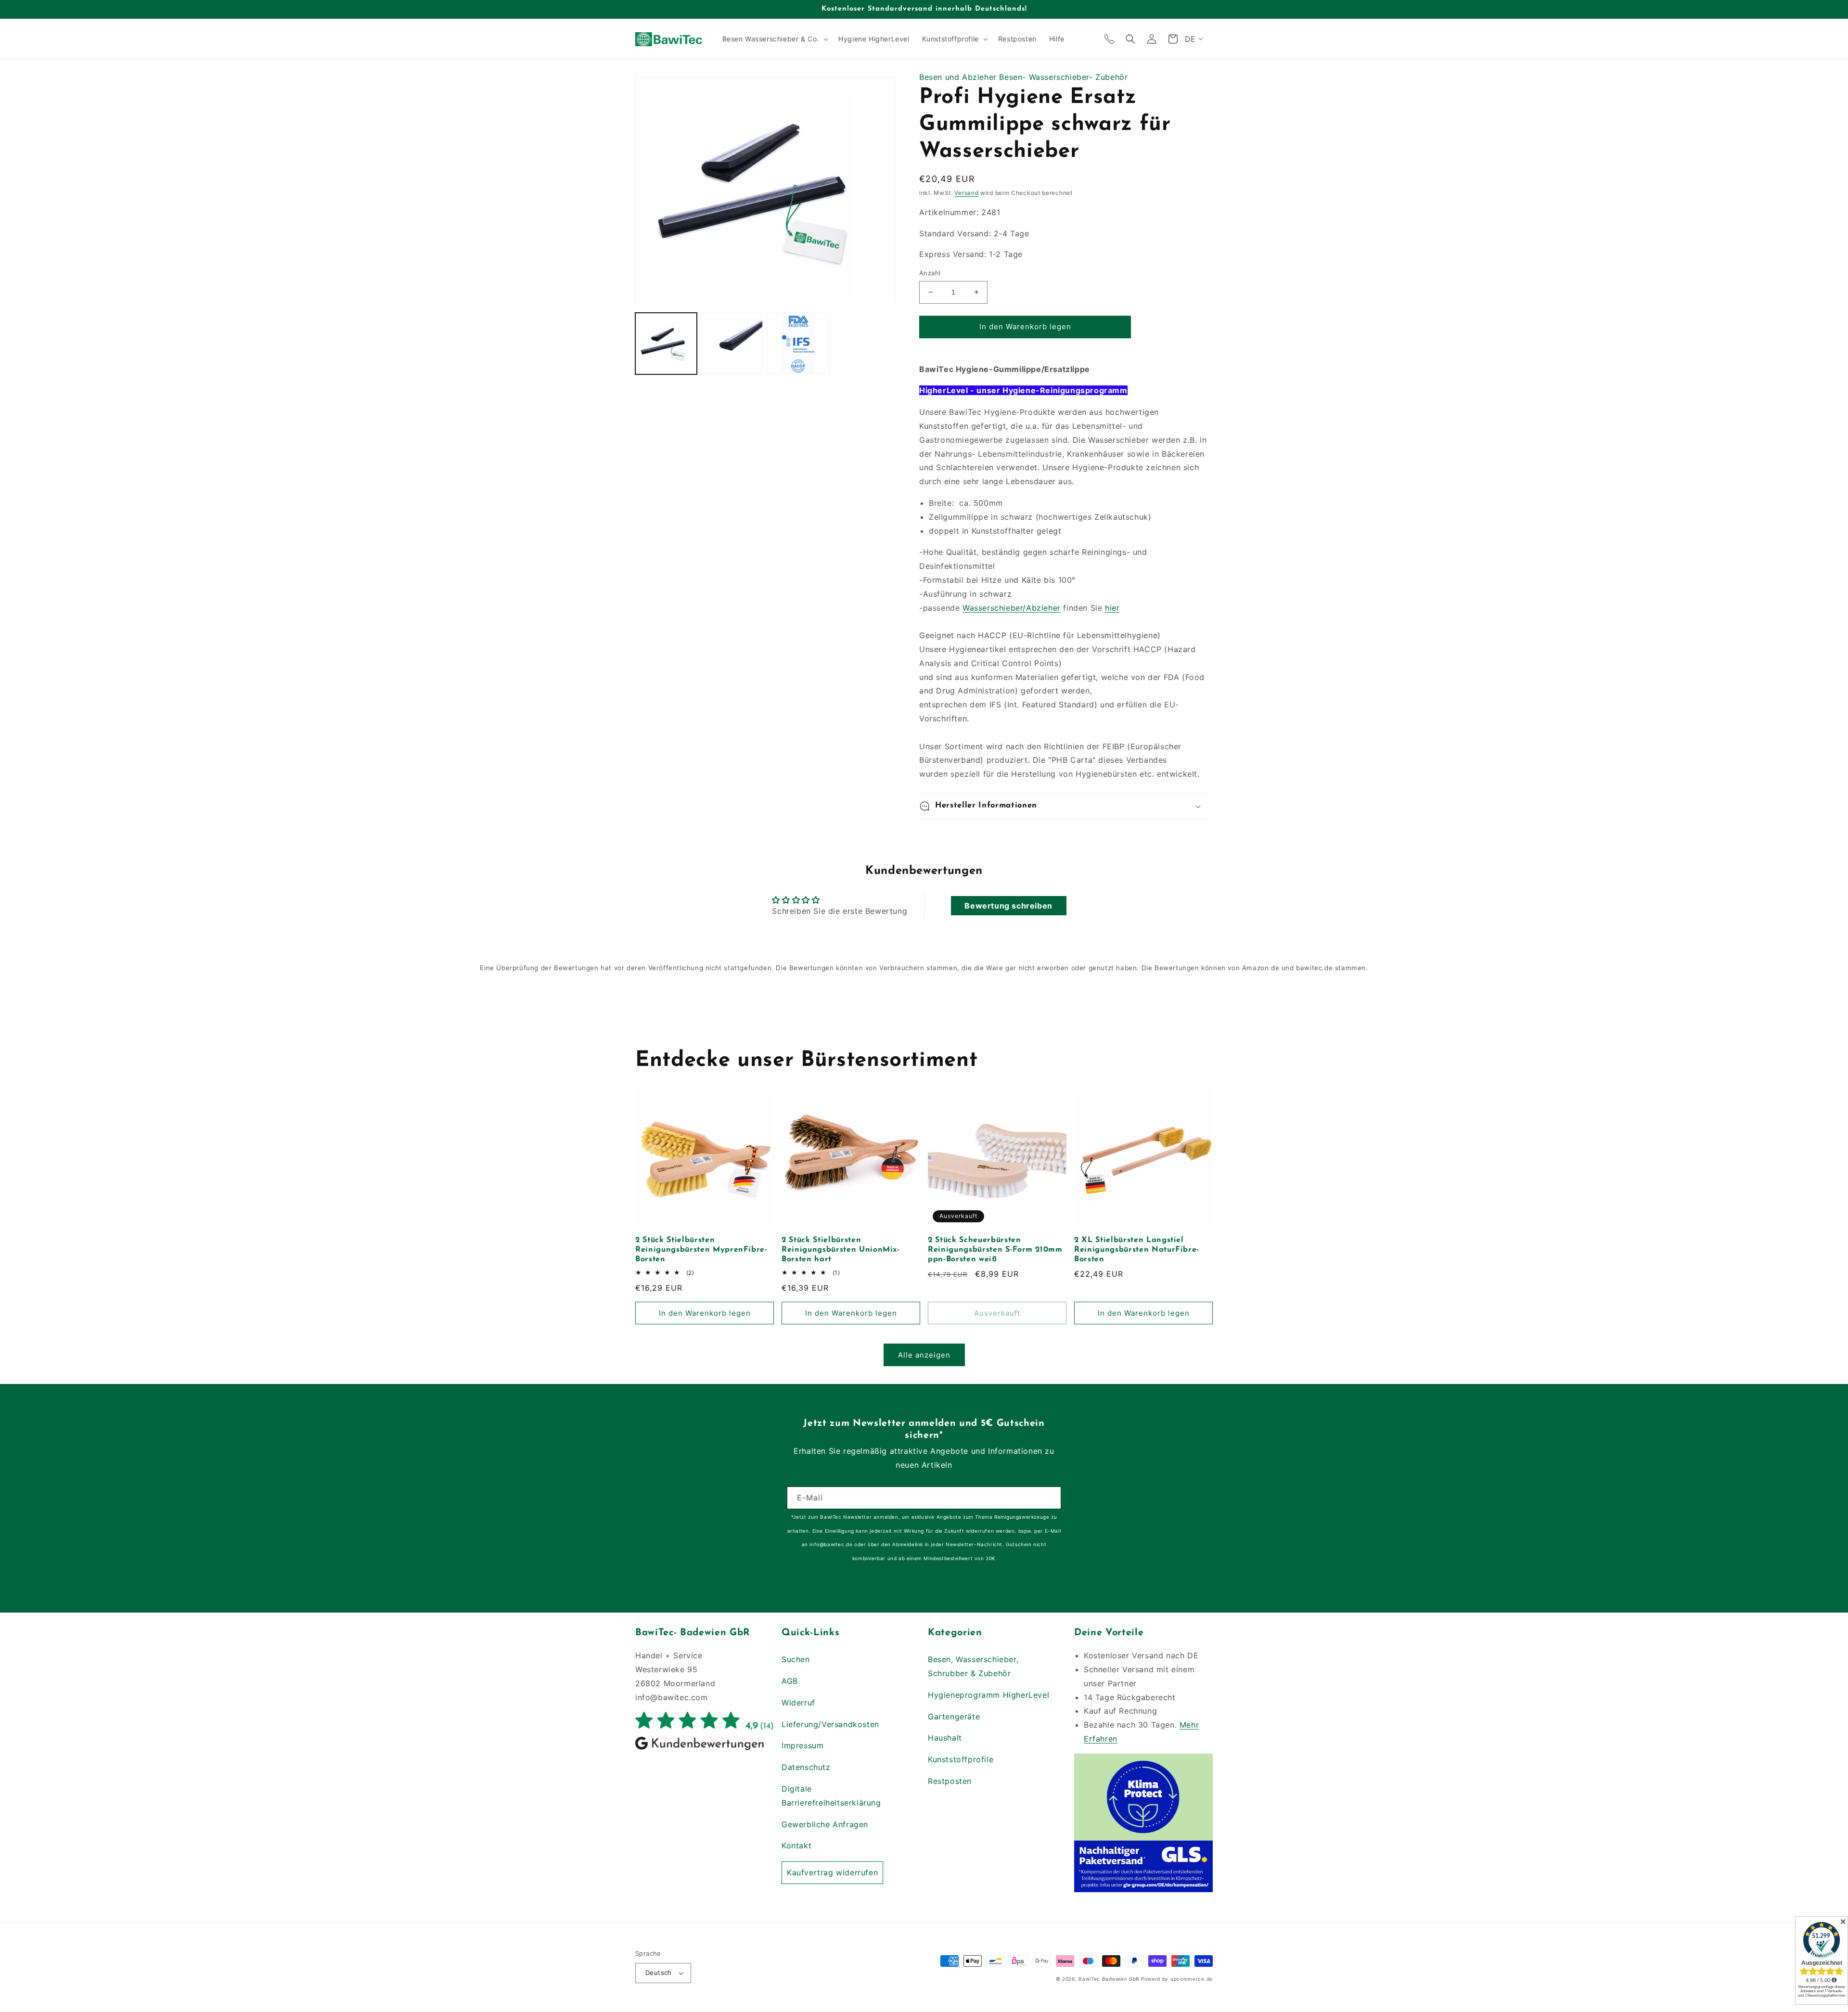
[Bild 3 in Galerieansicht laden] (798, 344)
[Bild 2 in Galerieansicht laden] (732, 344)
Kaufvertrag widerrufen (832, 1872)
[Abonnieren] (1050, 1498)
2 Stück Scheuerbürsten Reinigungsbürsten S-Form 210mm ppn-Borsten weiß (995, 1250)
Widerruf (798, 1703)
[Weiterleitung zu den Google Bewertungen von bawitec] (705, 1749)
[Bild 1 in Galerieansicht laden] (666, 344)
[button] (774, 39)
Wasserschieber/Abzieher (1012, 608)
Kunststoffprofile (961, 1759)
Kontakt (796, 1845)
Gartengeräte (954, 1717)
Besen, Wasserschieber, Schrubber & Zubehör (973, 1666)
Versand (966, 193)
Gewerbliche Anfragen (825, 1824)
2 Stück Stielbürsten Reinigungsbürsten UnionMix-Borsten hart (841, 1250)
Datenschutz (806, 1767)
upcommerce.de (1192, 1979)
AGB (790, 1681)
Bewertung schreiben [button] (1008, 906)
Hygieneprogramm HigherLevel (988, 1695)
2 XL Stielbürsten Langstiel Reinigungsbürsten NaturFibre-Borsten (1137, 1250)
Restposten (950, 1781)
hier (1112, 608)
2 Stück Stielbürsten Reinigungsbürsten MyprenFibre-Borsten (701, 1250)
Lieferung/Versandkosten (830, 1724)
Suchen (796, 1659)
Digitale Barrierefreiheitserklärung (831, 1796)
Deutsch (659, 1973)
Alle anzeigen (924, 1355)
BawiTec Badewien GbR (1109, 1979)
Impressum (802, 1745)
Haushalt (945, 1738)
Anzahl (930, 273)
